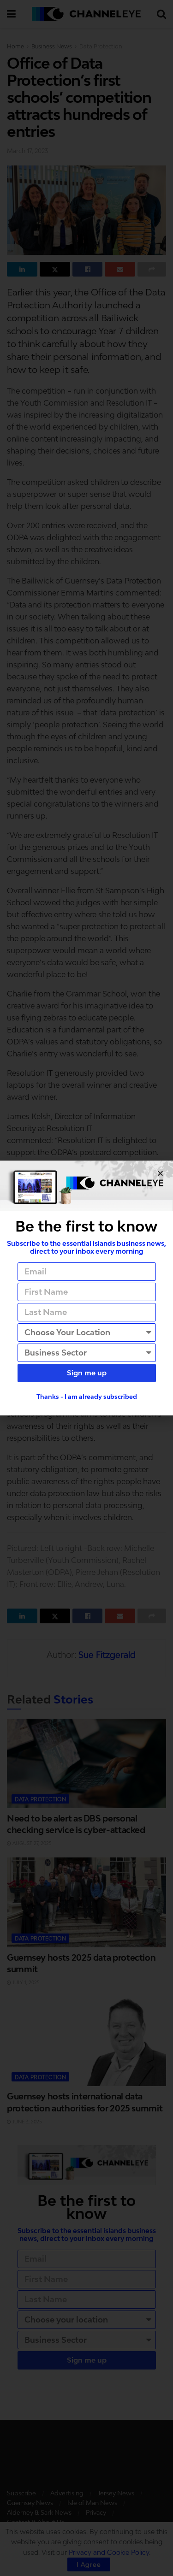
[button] (160, 1173)
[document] (86, 1288)
